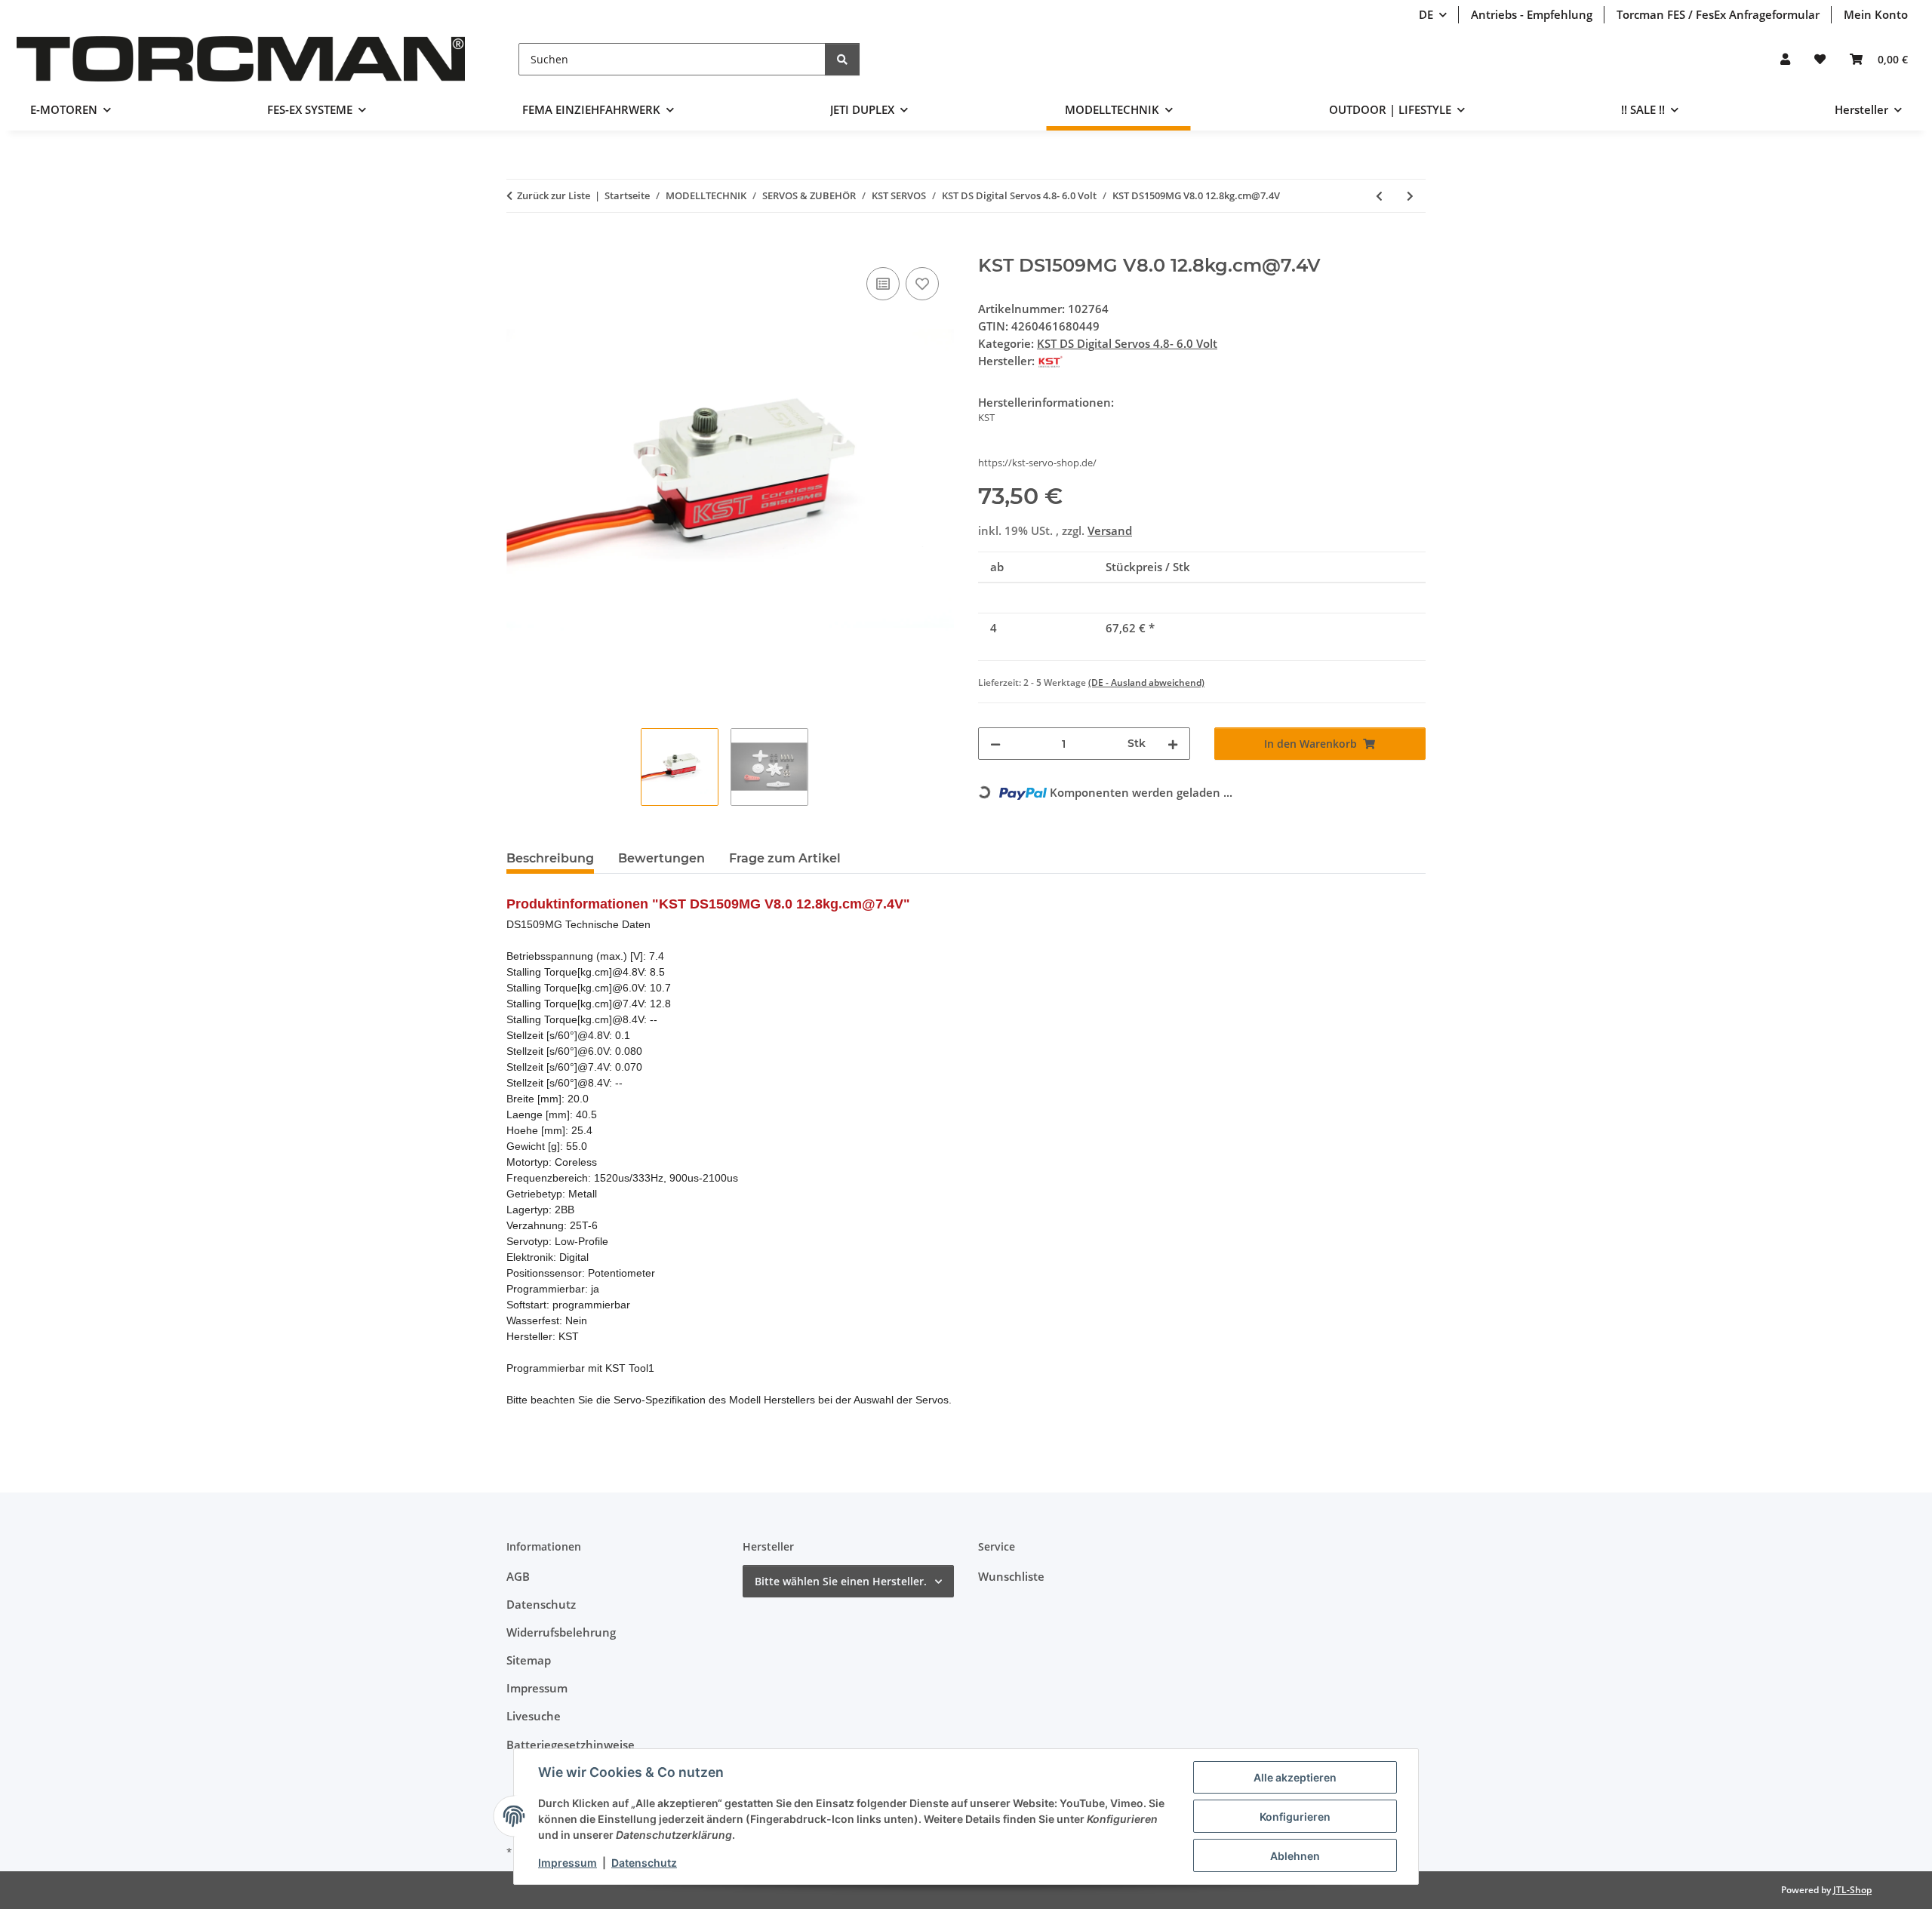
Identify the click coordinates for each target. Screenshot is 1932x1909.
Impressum (568, 1863)
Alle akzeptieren (1295, 1777)
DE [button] (1426, 14)
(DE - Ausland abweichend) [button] (1146, 682)
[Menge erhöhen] (1173, 744)
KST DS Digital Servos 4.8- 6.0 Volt (1127, 343)
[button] (1785, 59)
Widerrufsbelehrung (561, 1632)
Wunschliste (1011, 1576)
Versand (1110, 530)
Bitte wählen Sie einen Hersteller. (841, 1581)
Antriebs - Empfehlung (1532, 14)
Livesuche (534, 1716)
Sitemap (529, 1660)
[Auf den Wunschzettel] (922, 284)
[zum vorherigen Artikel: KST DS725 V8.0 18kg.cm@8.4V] (1379, 196)
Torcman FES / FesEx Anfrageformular (1718, 14)
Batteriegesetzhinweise (571, 1745)
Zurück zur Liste (554, 195)
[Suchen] (842, 59)
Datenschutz (644, 1863)
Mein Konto (1876, 14)
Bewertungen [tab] (661, 858)
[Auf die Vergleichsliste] (883, 284)
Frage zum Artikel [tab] (785, 858)
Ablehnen (1295, 1856)
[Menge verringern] (995, 744)
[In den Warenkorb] (518, 247)
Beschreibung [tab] (550, 858)
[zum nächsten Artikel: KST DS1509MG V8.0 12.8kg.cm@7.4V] (1410, 196)
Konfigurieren (1295, 1817)
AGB (518, 1576)
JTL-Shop (1852, 1890)
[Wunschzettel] (1820, 59)
